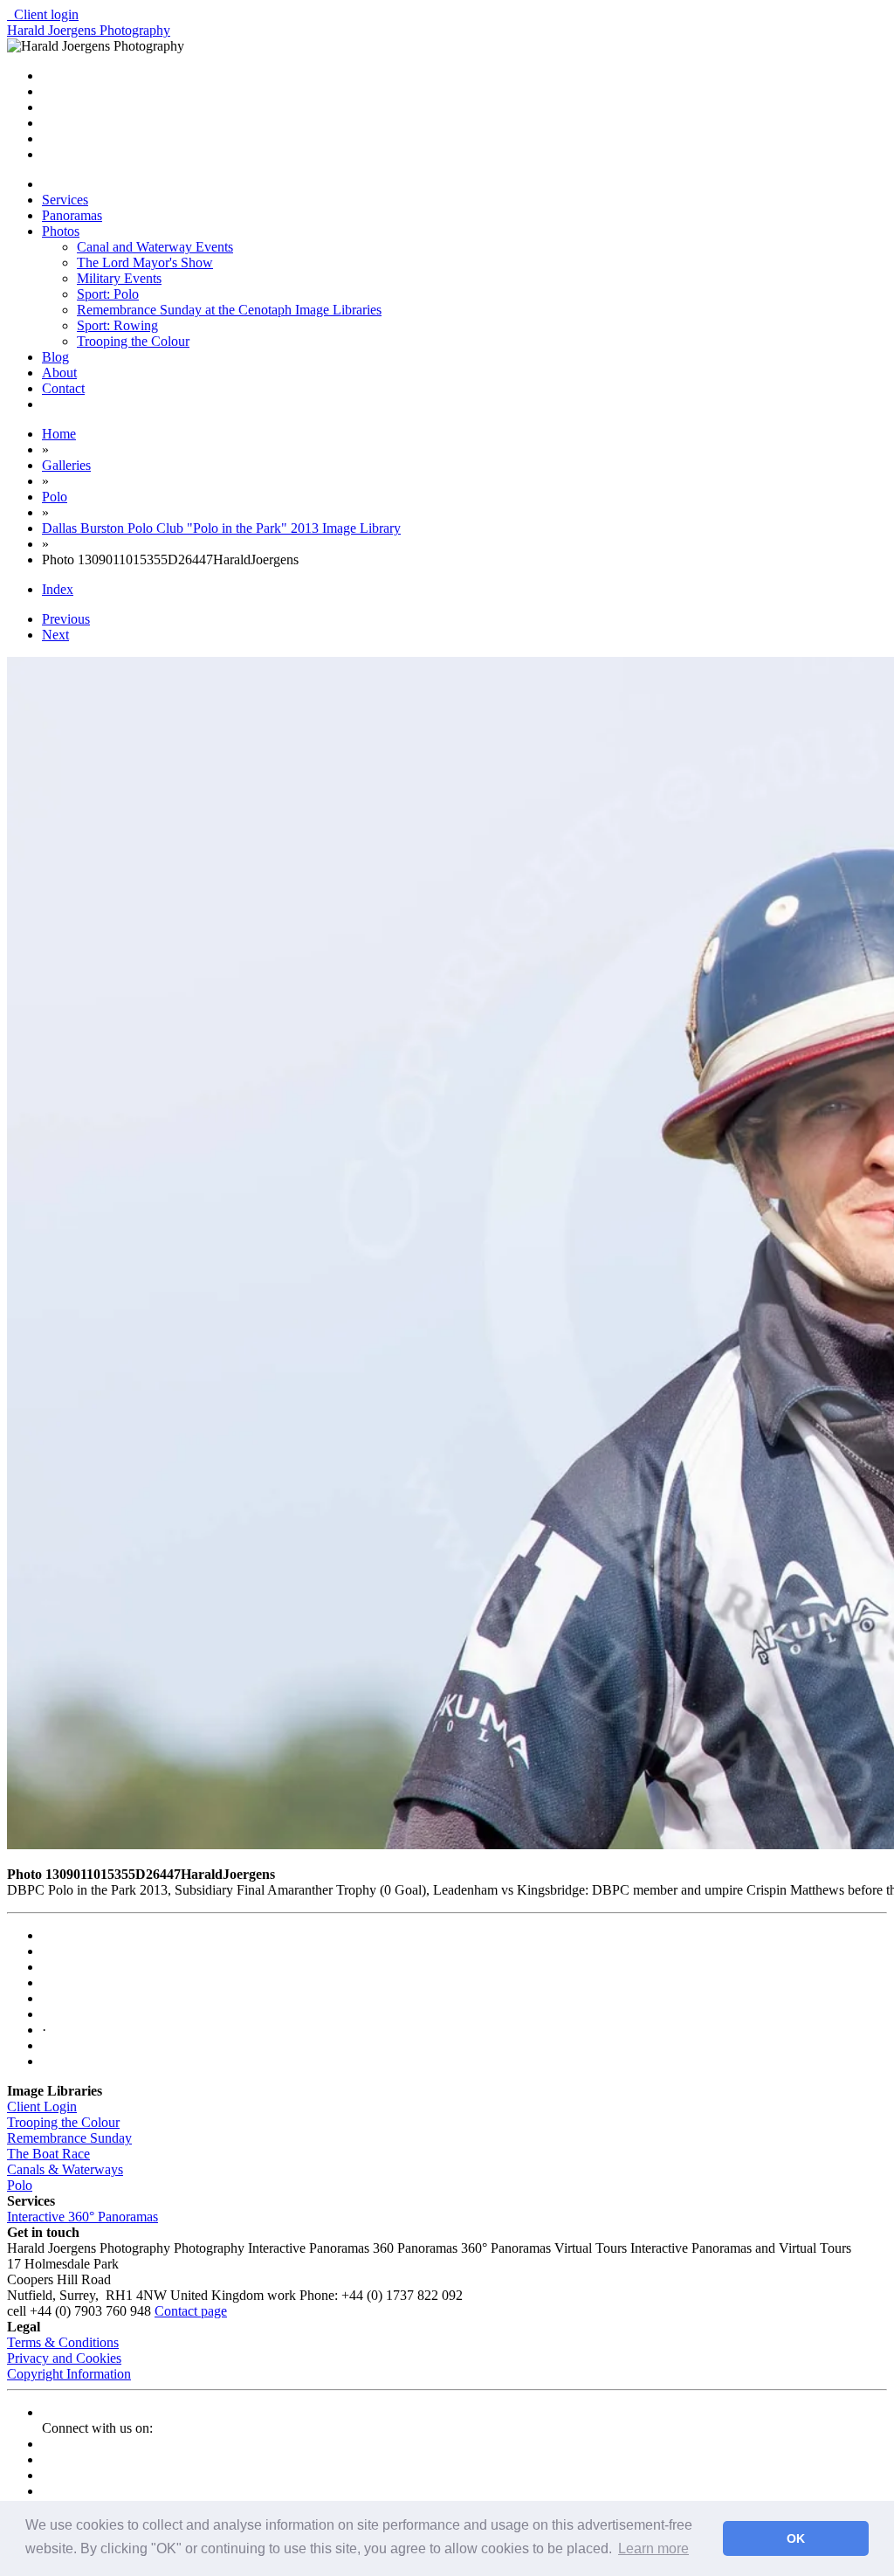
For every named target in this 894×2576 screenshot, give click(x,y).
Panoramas (72, 215)
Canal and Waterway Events (155, 247)
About (59, 373)
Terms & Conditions (63, 2342)
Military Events (119, 278)
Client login (43, 14)
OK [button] (796, 2538)
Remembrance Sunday (69, 2138)
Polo (20, 2185)
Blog (55, 357)
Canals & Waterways (65, 2169)
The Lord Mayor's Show (145, 262)
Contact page (191, 2311)
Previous (66, 619)
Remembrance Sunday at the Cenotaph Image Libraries (229, 310)
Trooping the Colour (133, 341)
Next (55, 635)
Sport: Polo (108, 294)
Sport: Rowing (117, 325)
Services (65, 200)
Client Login (42, 2106)
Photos (61, 231)
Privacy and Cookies (64, 2358)
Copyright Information (69, 2374)
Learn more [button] (653, 2548)
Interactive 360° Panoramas (83, 2217)
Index (58, 589)
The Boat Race (48, 2154)
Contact (63, 388)
